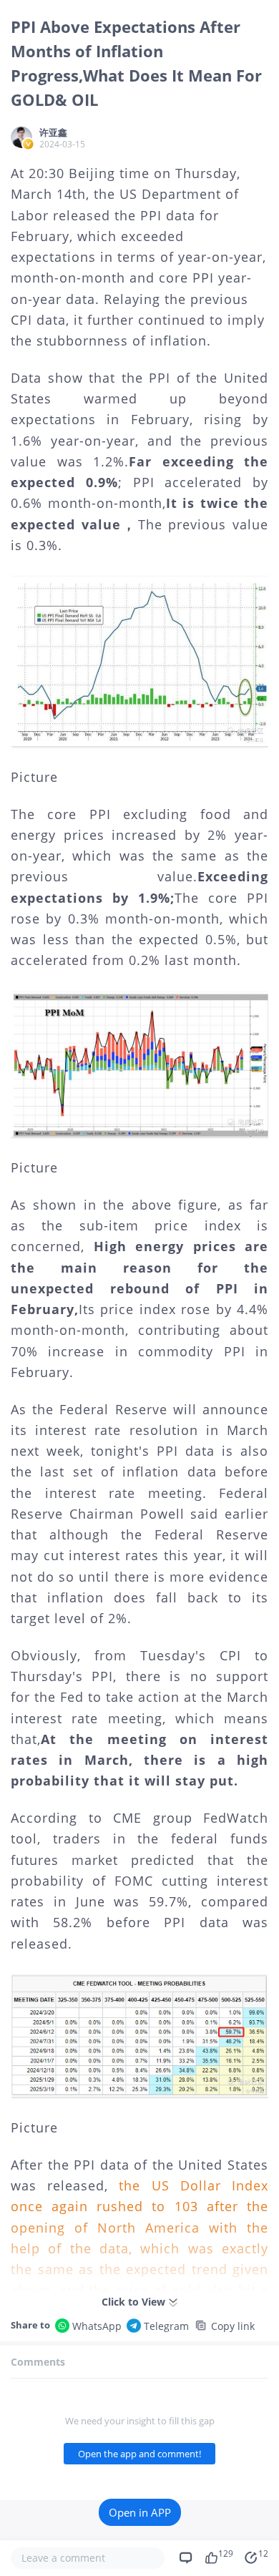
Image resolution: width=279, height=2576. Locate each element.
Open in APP (140, 2512)
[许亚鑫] (21, 137)
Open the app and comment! (139, 2454)
